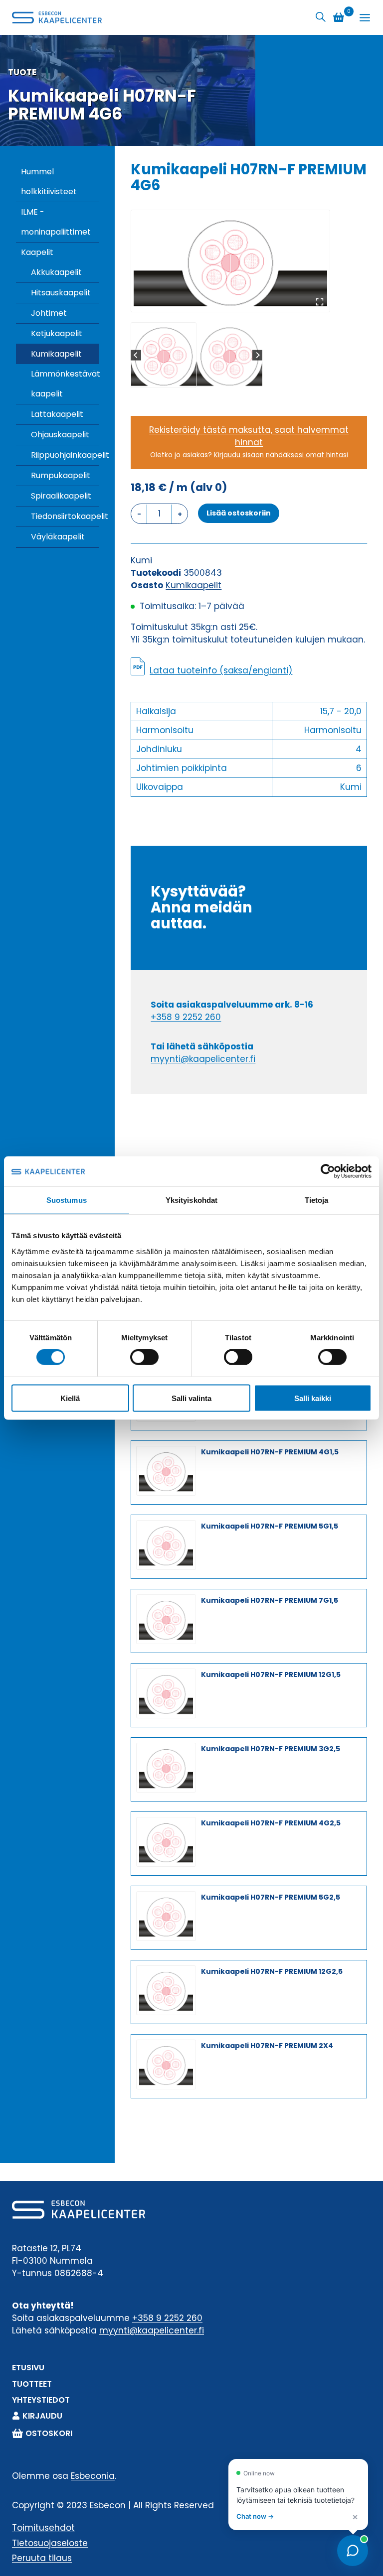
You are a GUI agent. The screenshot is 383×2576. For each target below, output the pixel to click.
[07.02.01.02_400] (230, 261)
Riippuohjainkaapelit (65, 455)
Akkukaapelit (56, 272)
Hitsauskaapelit (61, 293)
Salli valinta (191, 1398)
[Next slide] (258, 355)
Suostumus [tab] (67, 1200)
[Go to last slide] (136, 355)
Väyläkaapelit (58, 537)
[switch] (144, 1357)
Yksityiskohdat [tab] (191, 1200)
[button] (164, 355)
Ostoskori (49, 2433)
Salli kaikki (313, 1398)
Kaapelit (37, 252)
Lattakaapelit (57, 414)
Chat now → (255, 2516)
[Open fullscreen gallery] (320, 302)
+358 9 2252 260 (186, 1017)
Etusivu (28, 2368)
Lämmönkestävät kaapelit (65, 384)
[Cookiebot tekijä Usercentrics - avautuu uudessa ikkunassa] (328, 1171)
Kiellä (70, 1398)
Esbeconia (93, 2476)
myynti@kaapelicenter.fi (203, 1059)
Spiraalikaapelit (61, 496)
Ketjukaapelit (57, 333)
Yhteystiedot (41, 2400)
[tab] (226, 301)
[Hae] (321, 17)
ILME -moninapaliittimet (56, 222)
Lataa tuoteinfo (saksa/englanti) (221, 670)
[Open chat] (353, 2551)
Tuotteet (32, 2384)
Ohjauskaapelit (60, 435)
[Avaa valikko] (365, 18)
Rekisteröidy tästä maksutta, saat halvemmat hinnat (249, 436)
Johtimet (49, 313)
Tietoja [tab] (317, 1200)
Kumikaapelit (56, 354)
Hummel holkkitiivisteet (49, 182)
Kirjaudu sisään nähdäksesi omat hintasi (281, 455)
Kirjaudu (42, 2416)
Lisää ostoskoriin (239, 513)
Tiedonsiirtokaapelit (65, 516)
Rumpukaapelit (61, 475)
